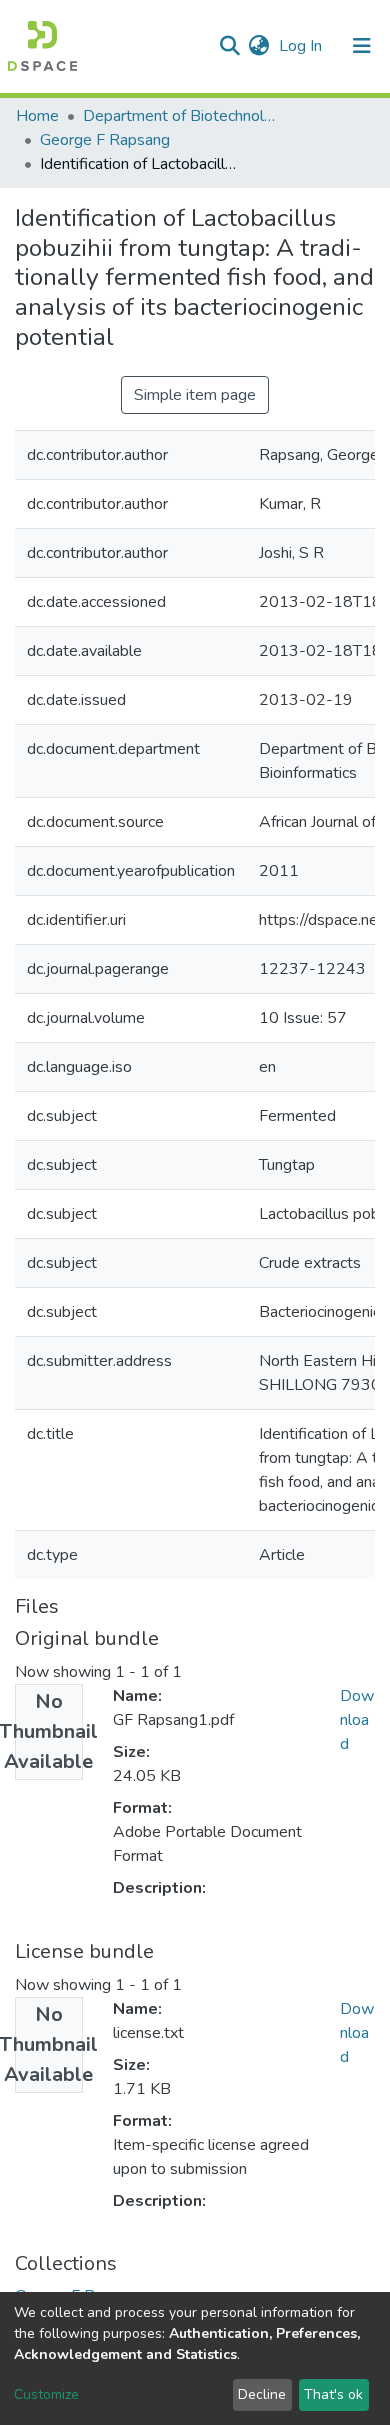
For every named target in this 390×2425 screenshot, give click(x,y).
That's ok (333, 2394)
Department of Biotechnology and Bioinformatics (183, 116)
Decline (262, 2394)
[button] (258, 46)
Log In (302, 46)
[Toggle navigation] (362, 46)
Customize (46, 2394)
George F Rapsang (105, 140)
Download (357, 1720)
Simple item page (195, 395)
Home (37, 116)
